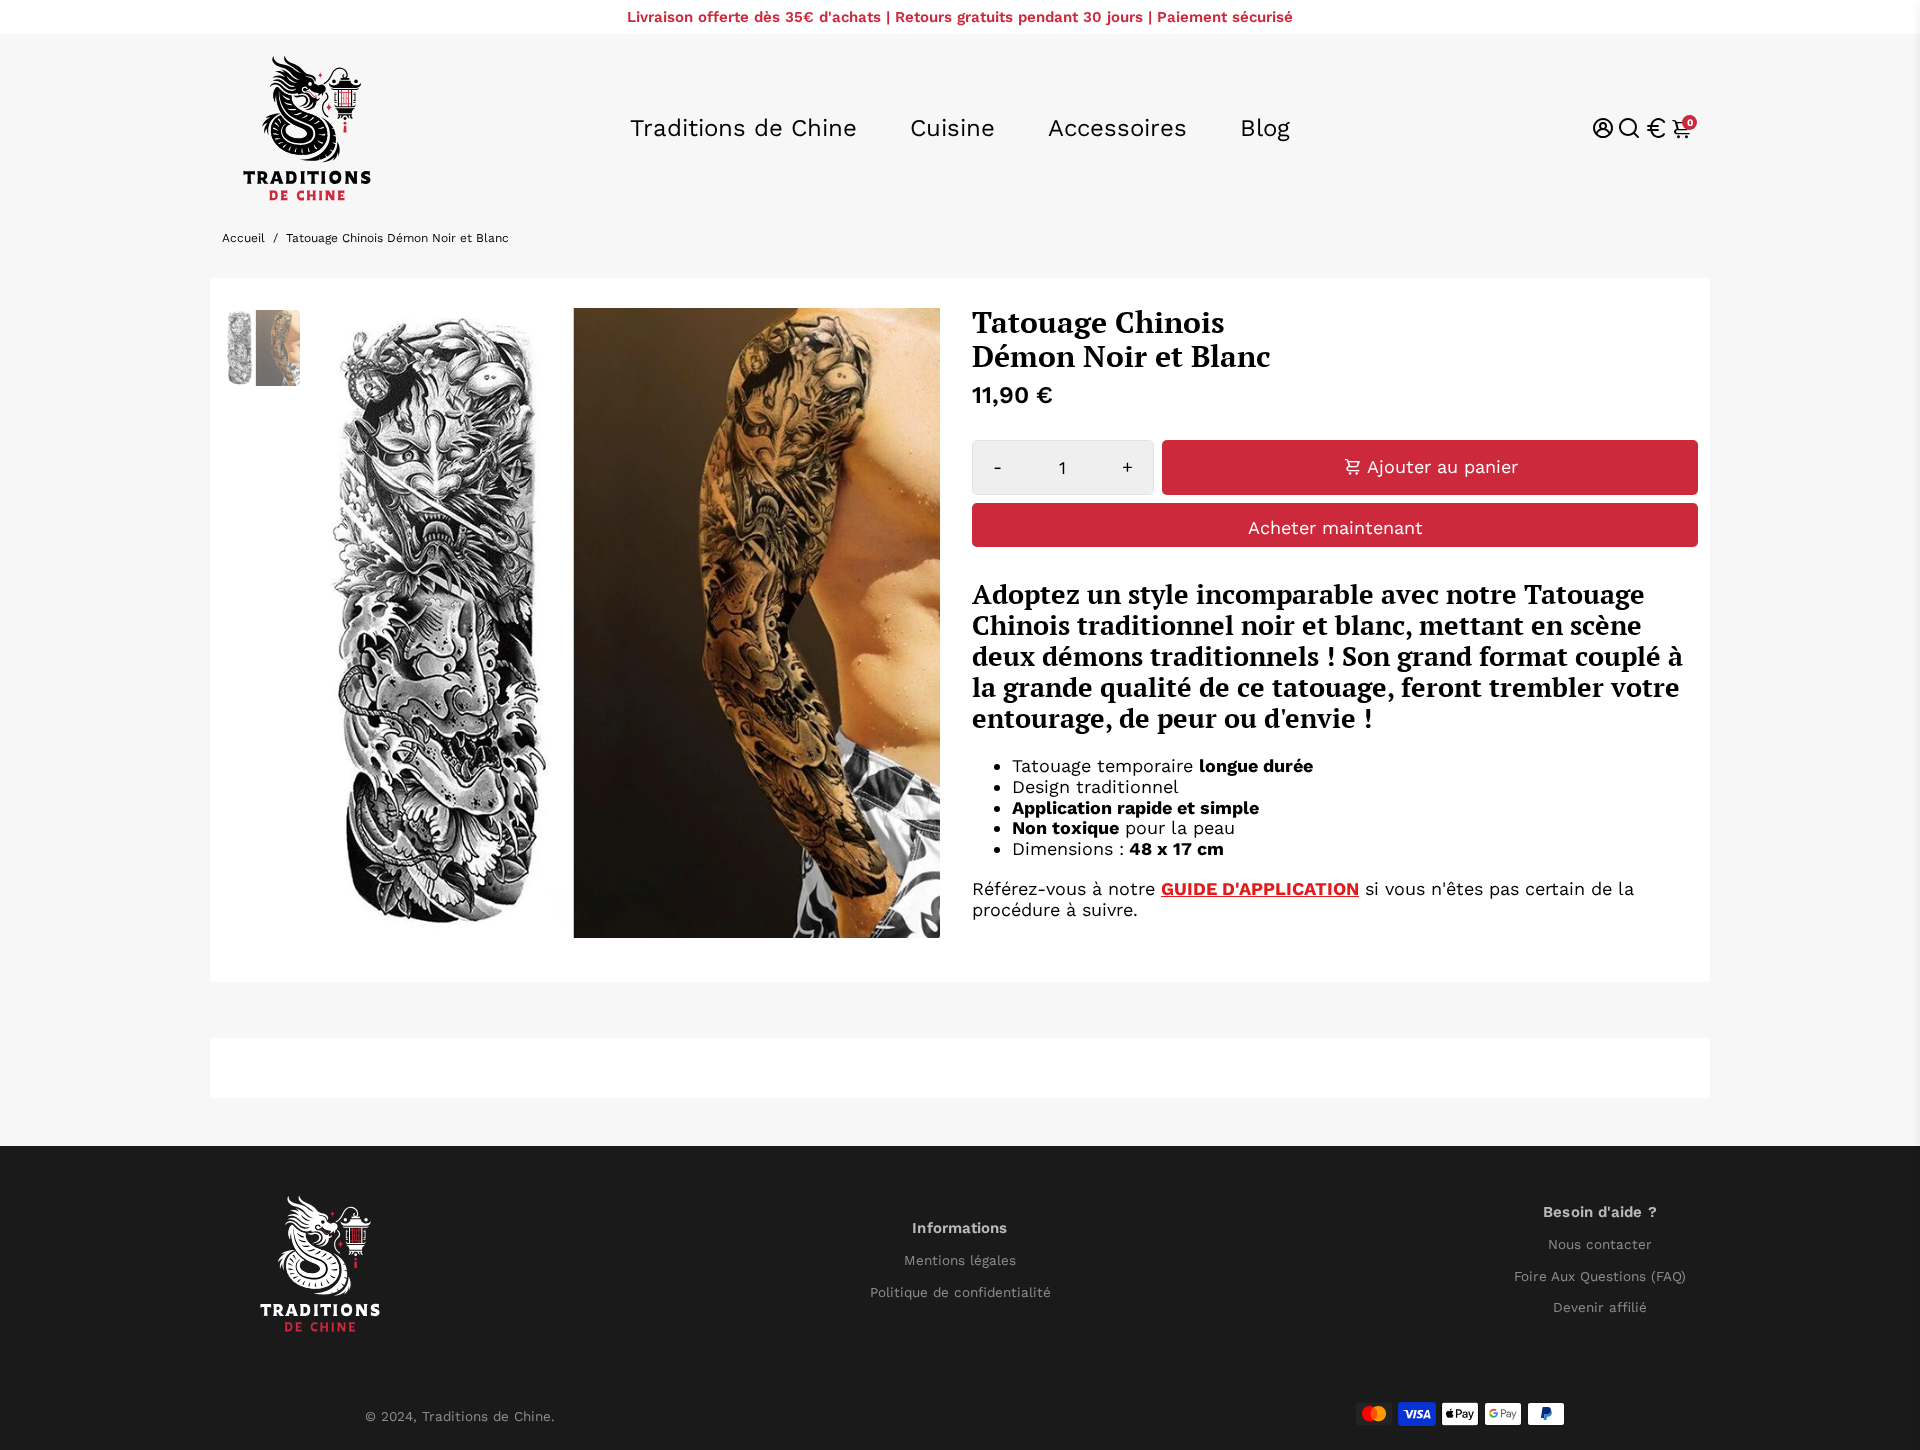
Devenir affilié (1600, 1307)
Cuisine (952, 128)
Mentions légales (960, 1260)
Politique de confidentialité (960, 1292)
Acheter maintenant (1335, 527)
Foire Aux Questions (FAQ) (1600, 1276)
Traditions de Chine (743, 128)
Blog (1265, 128)
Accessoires (1117, 128)
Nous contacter (1600, 1244)
